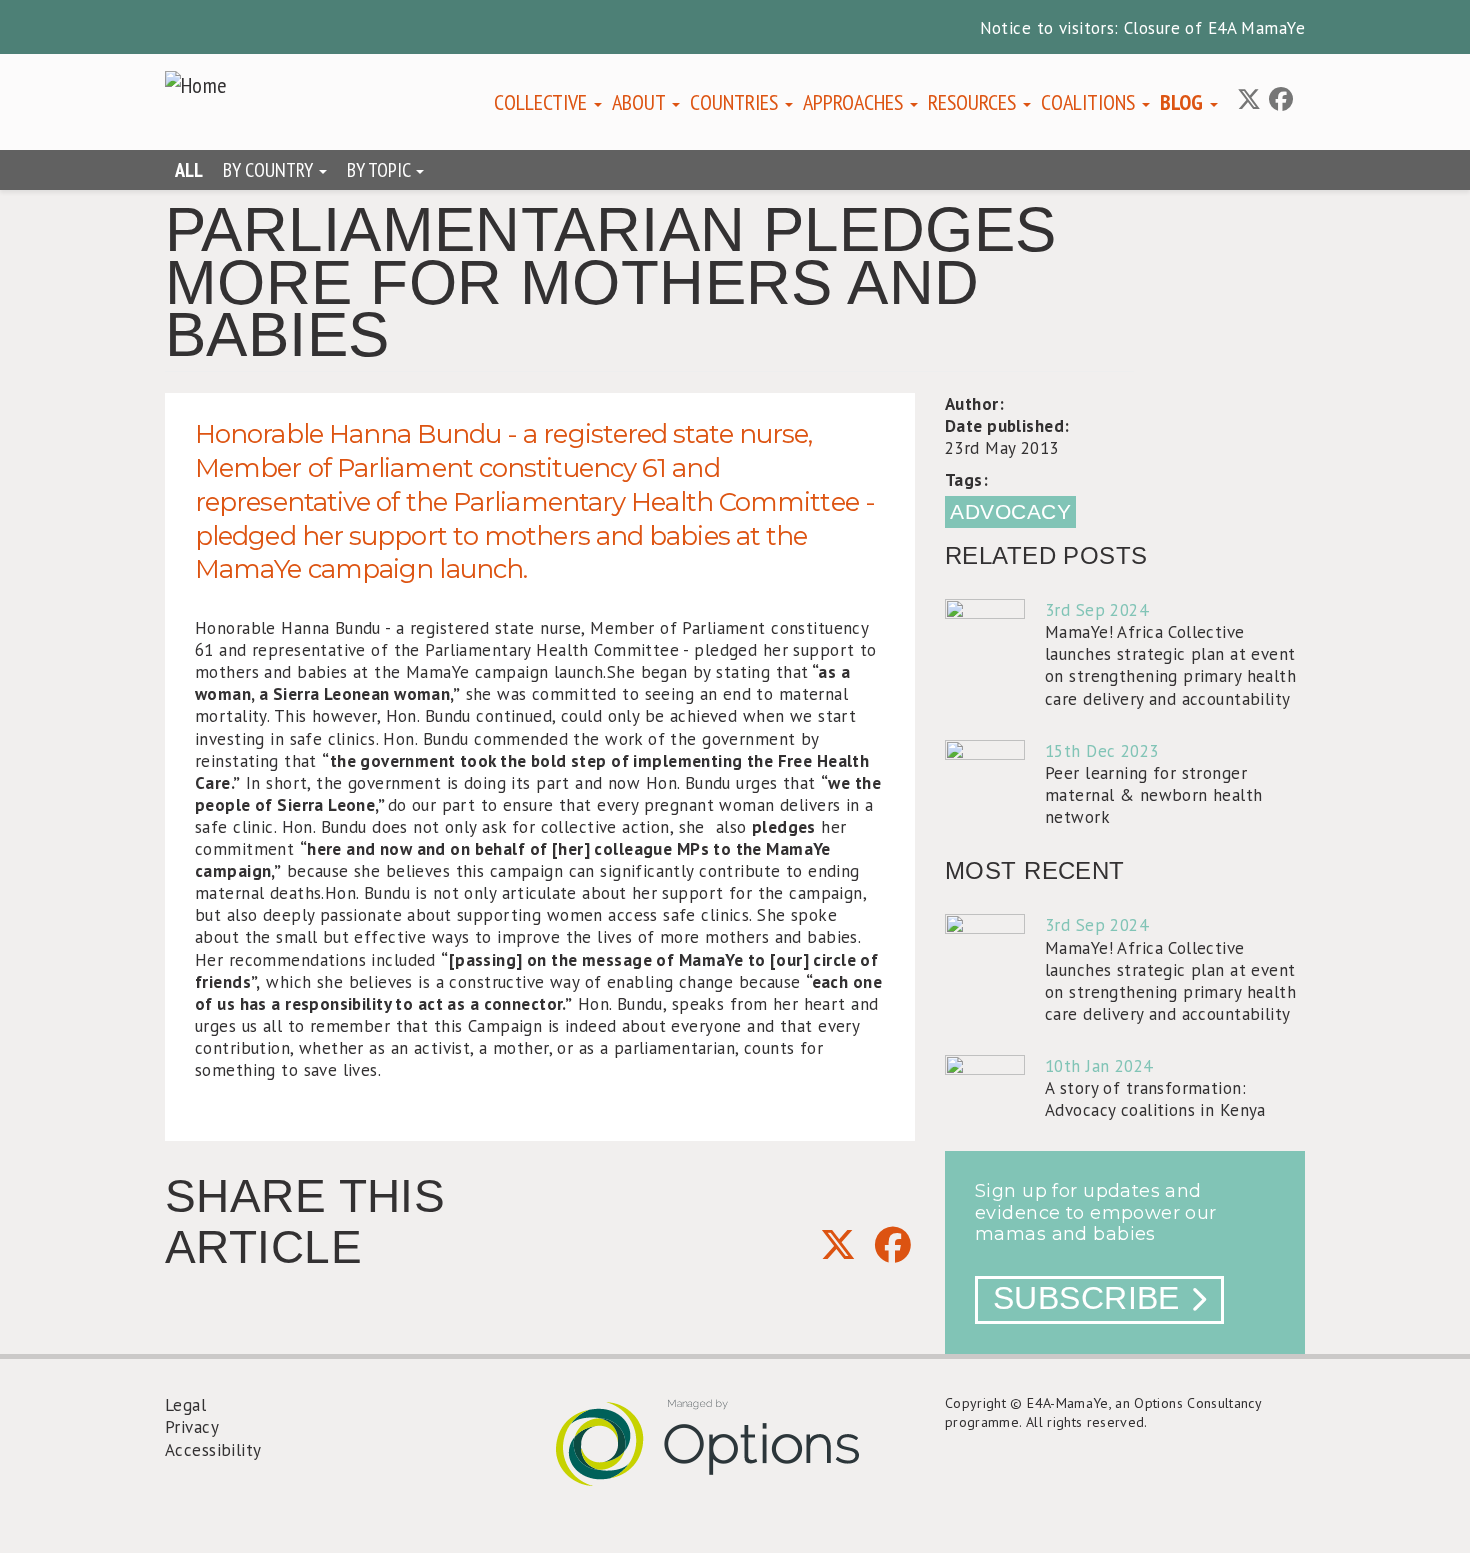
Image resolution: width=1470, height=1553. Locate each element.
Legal (185, 1405)
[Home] (204, 84)
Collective (543, 102)
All (189, 170)
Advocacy (1010, 511)
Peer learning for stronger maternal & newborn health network (1154, 795)
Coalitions (1090, 102)
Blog (1184, 102)
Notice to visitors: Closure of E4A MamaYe (1142, 28)
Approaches (855, 102)
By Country (270, 170)
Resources (974, 102)
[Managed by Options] (735, 1458)
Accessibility (213, 1450)
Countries (736, 102)
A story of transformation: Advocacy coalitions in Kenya (1155, 1099)
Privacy (192, 1427)
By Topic (380, 170)
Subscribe (1086, 1298)
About (641, 102)
